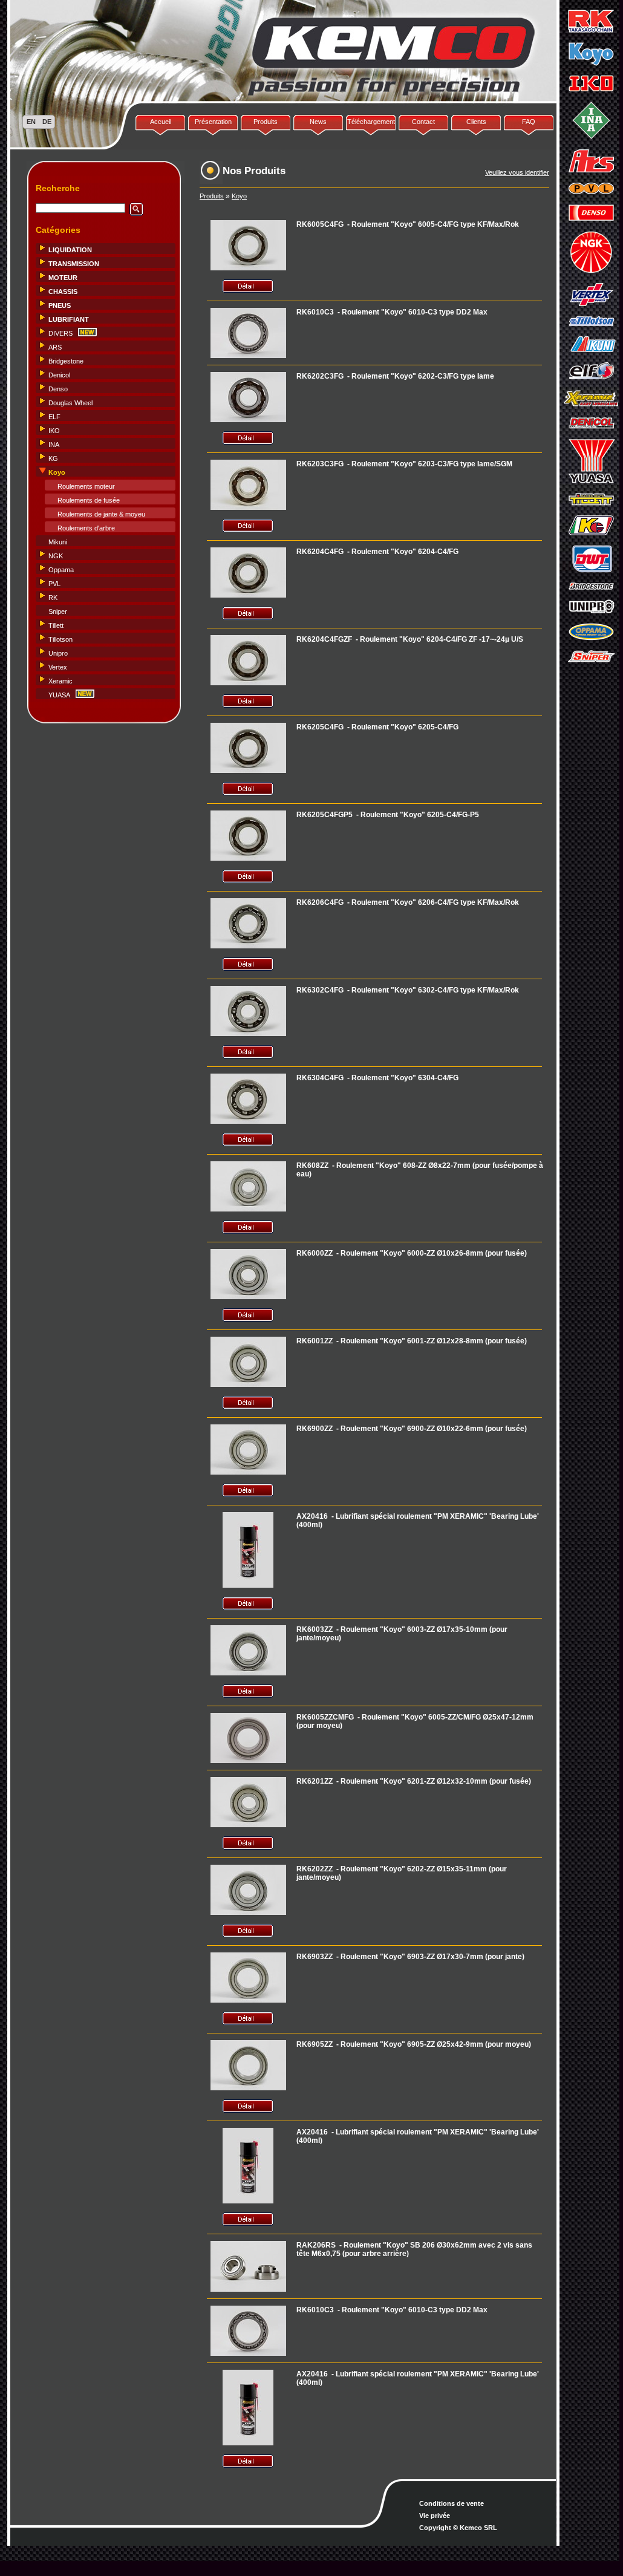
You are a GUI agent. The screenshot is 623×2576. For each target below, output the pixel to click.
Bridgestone (66, 361)
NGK (56, 556)
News (318, 122)
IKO (54, 431)
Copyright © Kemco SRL (458, 2528)
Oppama (61, 570)
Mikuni (58, 542)
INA (54, 445)
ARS (55, 347)
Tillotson (60, 639)
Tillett (56, 625)
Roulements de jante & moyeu (101, 514)
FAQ (529, 122)
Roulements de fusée (89, 500)
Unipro (58, 653)
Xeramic (60, 681)
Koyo (239, 196)
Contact (423, 122)
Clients (476, 122)
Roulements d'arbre (86, 528)
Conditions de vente (452, 2503)
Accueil (161, 122)
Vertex (58, 667)
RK (53, 598)
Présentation (213, 122)
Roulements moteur (86, 486)
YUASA (59, 695)
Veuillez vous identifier (517, 172)
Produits (266, 122)
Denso (58, 389)
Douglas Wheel (70, 403)
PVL (54, 584)
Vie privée (435, 2516)
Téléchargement (371, 122)
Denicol (59, 375)
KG (53, 458)
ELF (54, 417)
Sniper (58, 611)
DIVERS (60, 333)
